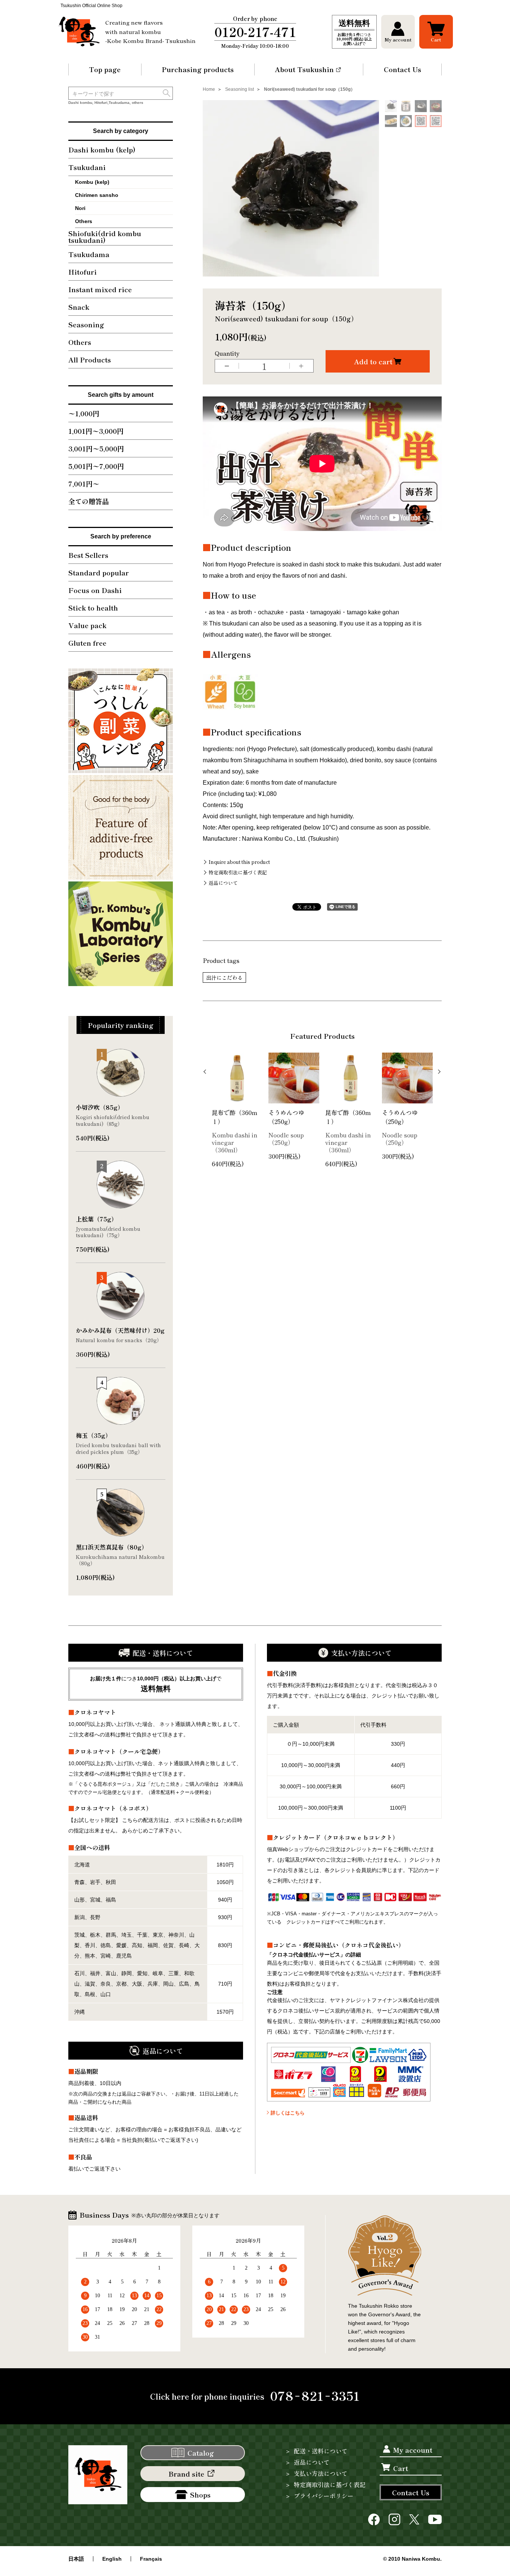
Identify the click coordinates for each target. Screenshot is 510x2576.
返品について (223, 883)
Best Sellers (88, 555)
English (112, 2559)
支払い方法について (321, 2473)
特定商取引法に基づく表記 (238, 872)
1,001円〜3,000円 (96, 431)
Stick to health (93, 608)
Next (438, 1072)
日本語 (76, 2559)
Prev (206, 1072)
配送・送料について (321, 2451)
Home (209, 89)
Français (151, 2559)
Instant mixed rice (100, 289)
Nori (80, 208)
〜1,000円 (84, 413)
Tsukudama (89, 254)
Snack (79, 307)
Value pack (87, 625)
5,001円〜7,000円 (96, 466)
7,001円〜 (84, 484)
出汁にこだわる (224, 977)
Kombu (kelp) (92, 182)
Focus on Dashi (95, 590)
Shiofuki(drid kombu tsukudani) (105, 237)
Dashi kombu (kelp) (102, 149)
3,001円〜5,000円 (96, 448)
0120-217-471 (255, 32)
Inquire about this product (239, 862)
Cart (401, 2468)
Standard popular (99, 572)
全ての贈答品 (88, 501)
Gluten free (87, 643)
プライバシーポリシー (324, 2496)
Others (84, 221)
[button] (398, 32)
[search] (167, 93)
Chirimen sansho (97, 195)
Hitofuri (83, 272)
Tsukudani (87, 167)
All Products (90, 359)
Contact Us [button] (411, 2492)
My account (413, 2450)
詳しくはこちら (288, 2113)
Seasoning (86, 324)
